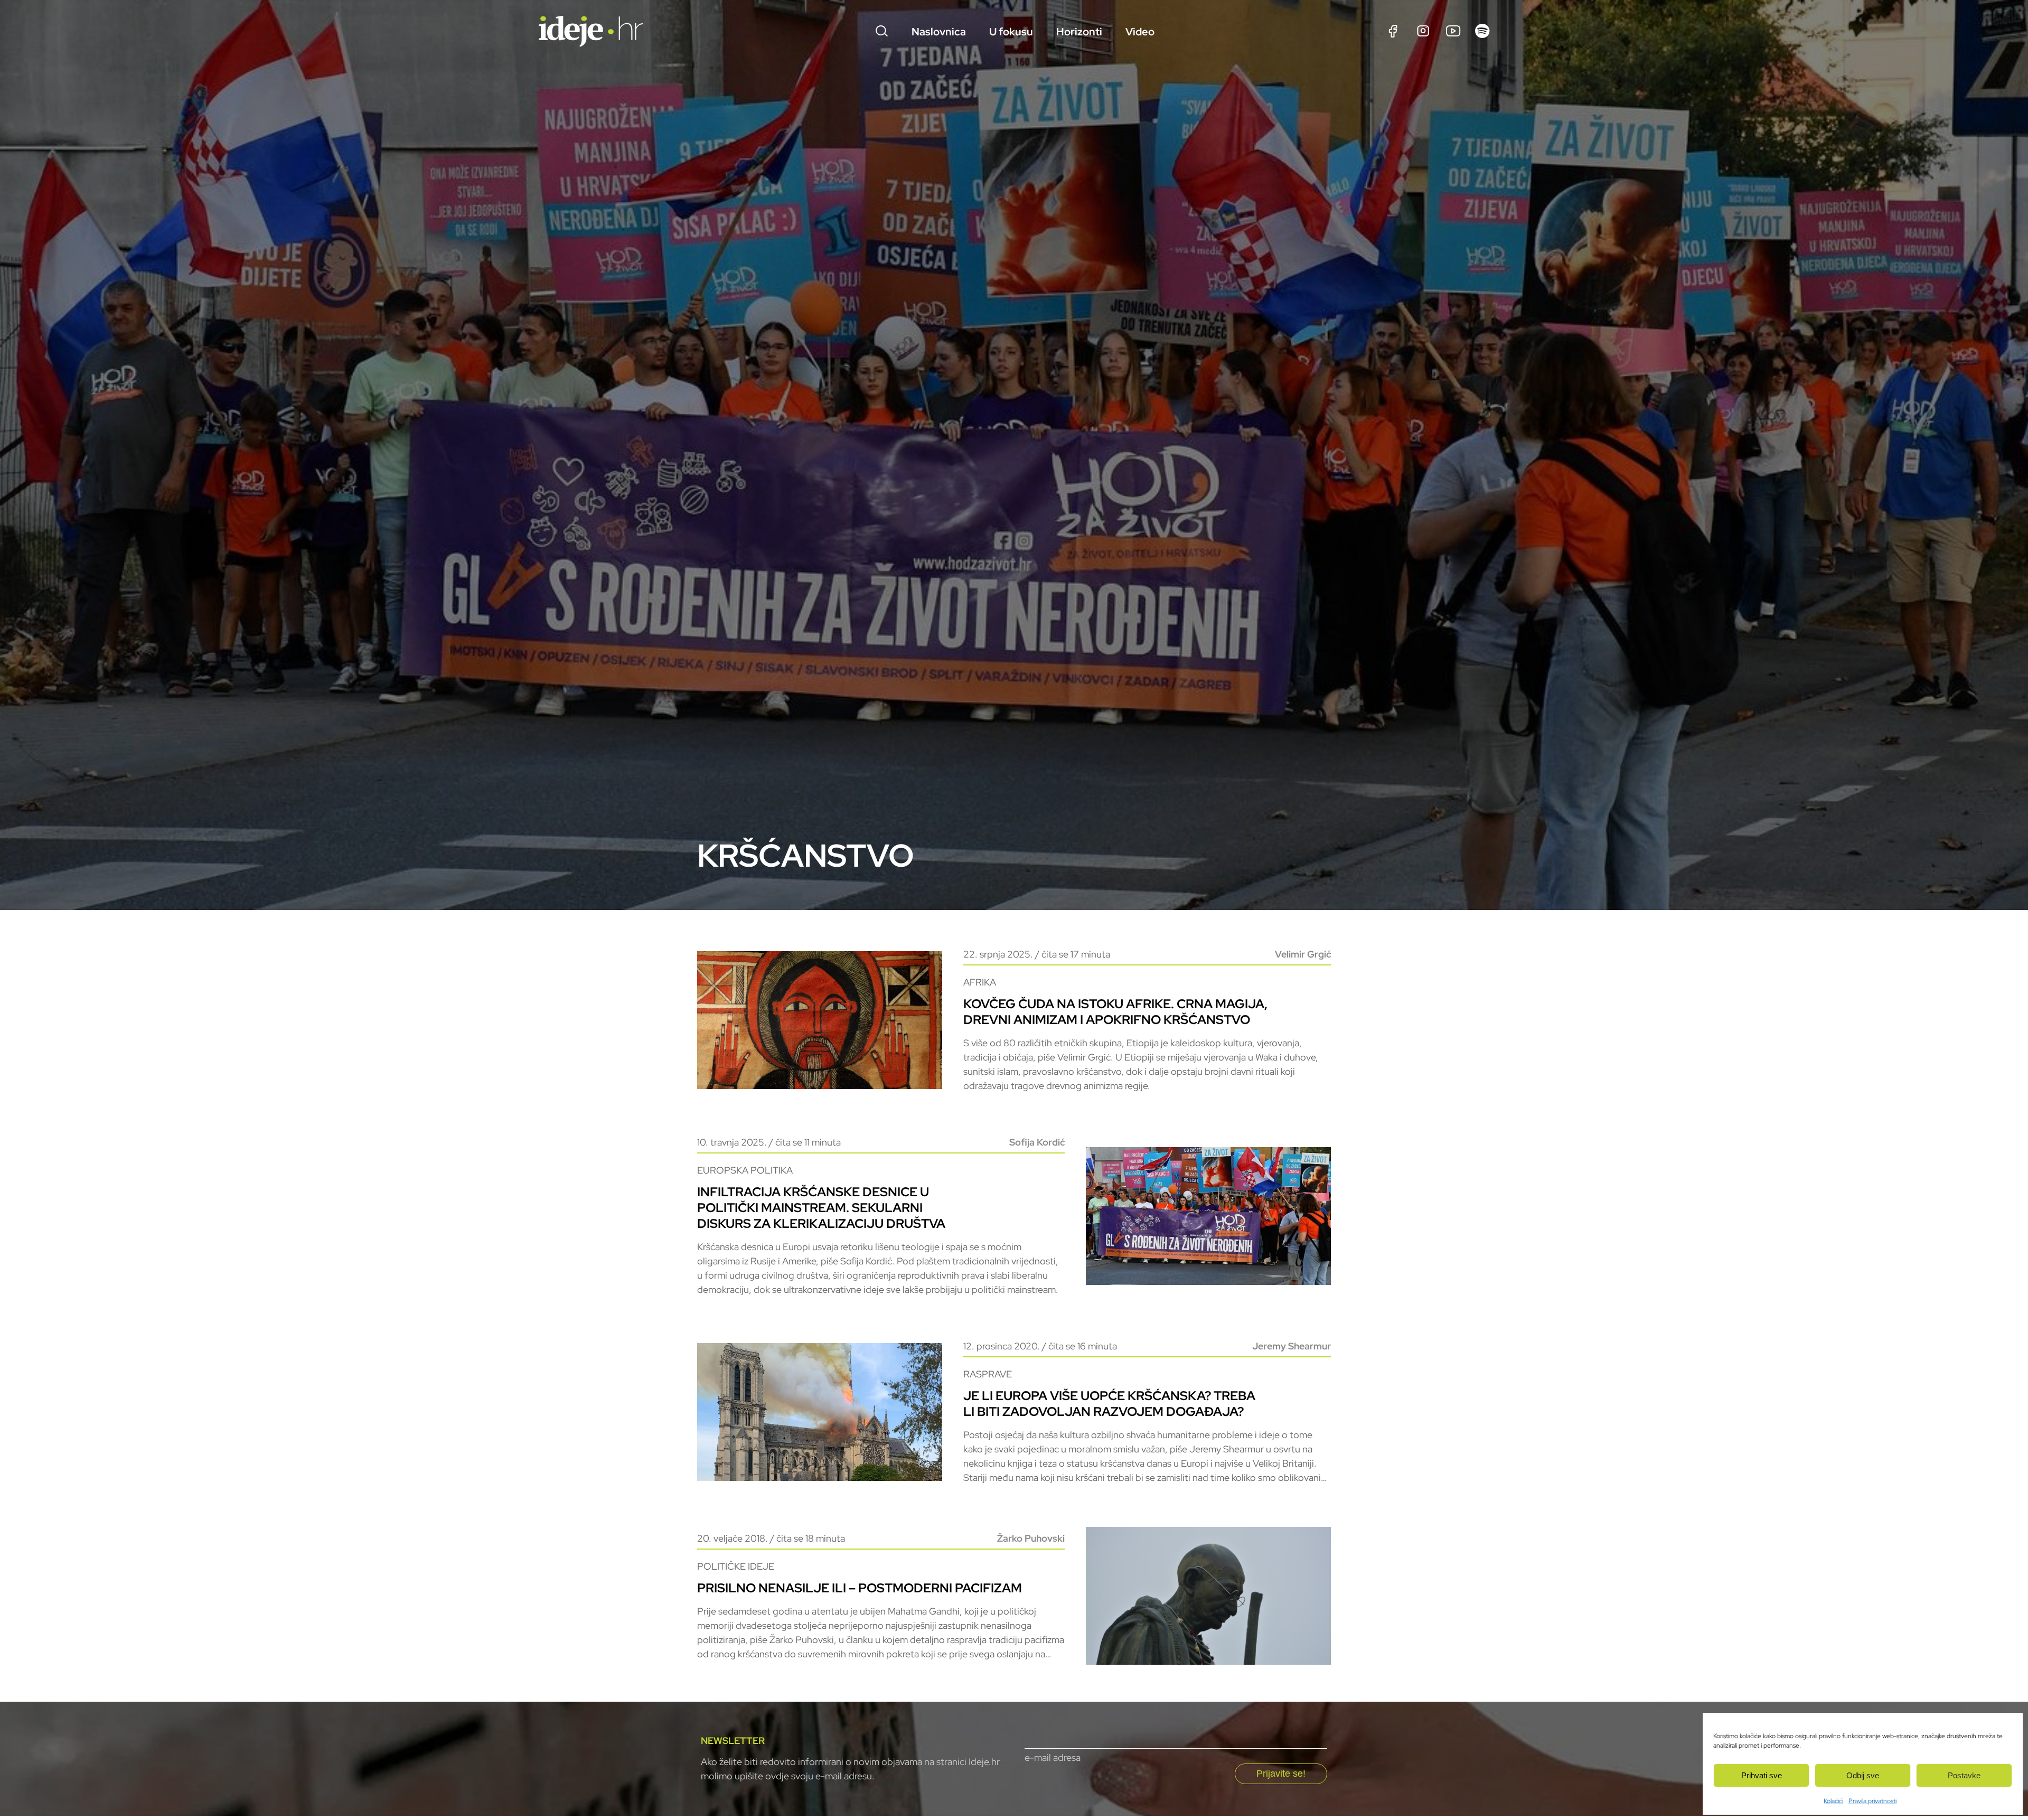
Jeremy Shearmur (1292, 1346)
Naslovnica (939, 32)
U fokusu (1011, 32)
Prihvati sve (1762, 1775)
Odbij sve (1863, 1775)
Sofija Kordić (1037, 1142)
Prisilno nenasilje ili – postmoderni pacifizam (860, 1588)
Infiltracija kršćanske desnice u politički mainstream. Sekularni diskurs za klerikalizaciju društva (821, 1208)
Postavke (1964, 1775)
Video (1140, 32)
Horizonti (1079, 32)
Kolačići (1833, 1801)
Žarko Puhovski (1031, 1538)
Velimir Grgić (1303, 954)
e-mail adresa (1053, 1757)
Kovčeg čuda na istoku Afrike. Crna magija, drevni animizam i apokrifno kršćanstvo (1115, 1012)
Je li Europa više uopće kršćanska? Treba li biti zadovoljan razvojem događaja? (1109, 1404)
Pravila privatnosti (1872, 1801)
